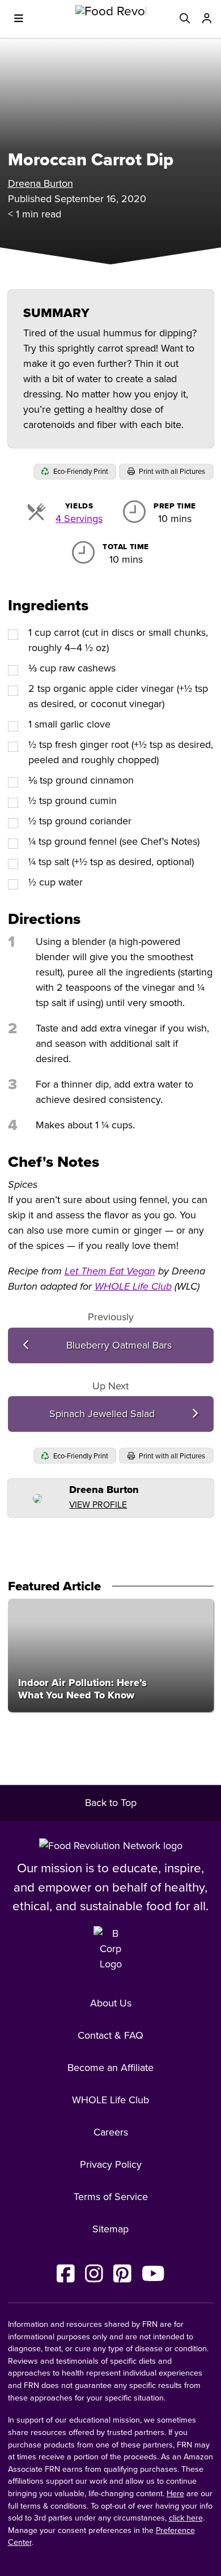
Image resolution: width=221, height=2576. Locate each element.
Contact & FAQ (110, 2035)
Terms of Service (111, 2197)
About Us (111, 2003)
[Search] (185, 19)
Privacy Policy (111, 2164)
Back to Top (111, 1803)
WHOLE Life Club (133, 1286)
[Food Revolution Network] (111, 1846)
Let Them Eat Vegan (110, 1271)
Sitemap (110, 2229)
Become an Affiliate (110, 2068)
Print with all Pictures (171, 472)
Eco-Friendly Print (80, 472)
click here (186, 2518)
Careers (111, 2132)
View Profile (98, 1505)
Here (175, 2494)
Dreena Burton (41, 183)
